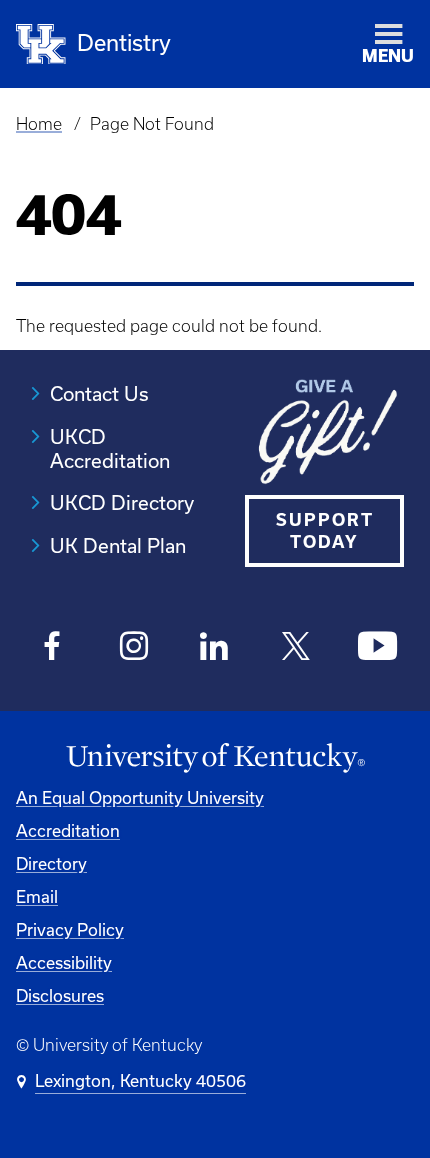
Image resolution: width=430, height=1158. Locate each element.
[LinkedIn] (215, 647)
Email (37, 897)
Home (39, 124)
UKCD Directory (122, 503)
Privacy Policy (70, 930)
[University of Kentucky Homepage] (215, 758)
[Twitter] (296, 647)
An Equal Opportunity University (140, 798)
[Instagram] (133, 647)
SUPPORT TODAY (325, 531)
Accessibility (64, 963)
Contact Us (99, 394)
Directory (51, 864)
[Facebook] (52, 647)
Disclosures (60, 996)
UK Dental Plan (118, 546)
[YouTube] (377, 647)
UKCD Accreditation (110, 449)
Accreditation (68, 831)
